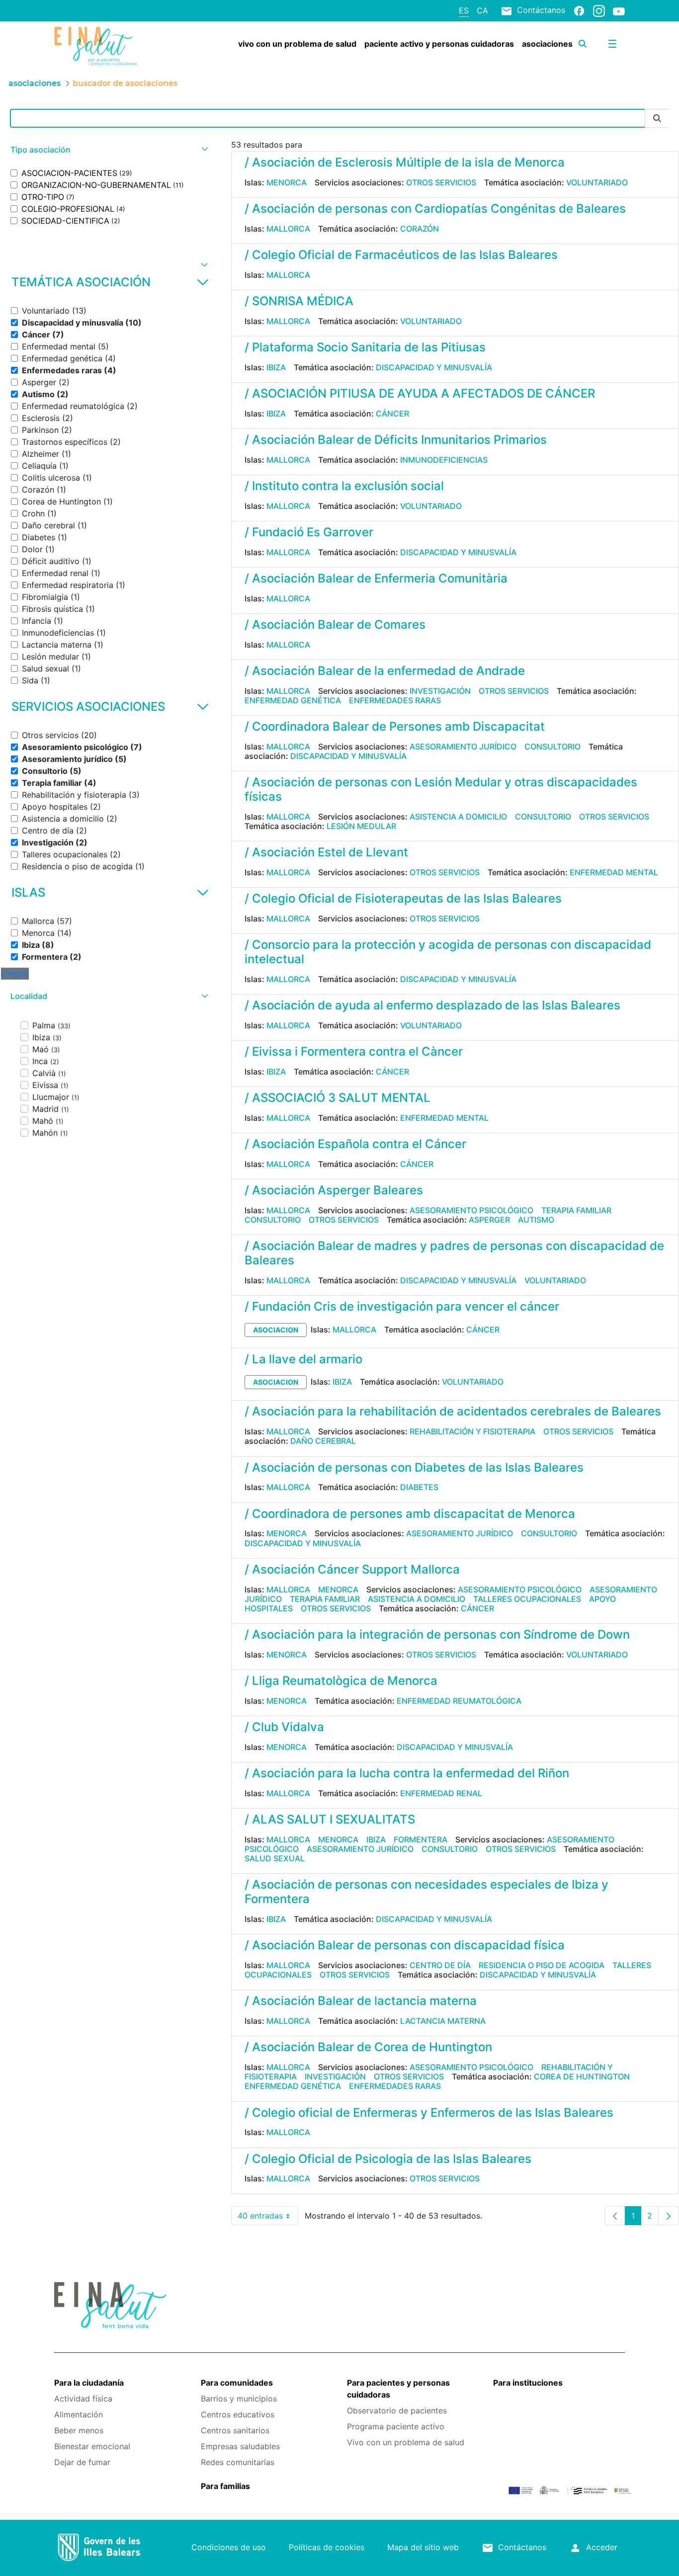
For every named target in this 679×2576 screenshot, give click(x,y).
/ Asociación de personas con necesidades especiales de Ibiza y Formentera (426, 1892)
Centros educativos (238, 2414)
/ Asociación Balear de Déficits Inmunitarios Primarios (396, 440)
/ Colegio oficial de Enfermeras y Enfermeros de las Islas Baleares (429, 2113)
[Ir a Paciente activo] (102, 46)
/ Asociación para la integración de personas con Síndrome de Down (437, 1634)
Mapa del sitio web (423, 2547)
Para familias (225, 2486)
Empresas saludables (240, 2446)
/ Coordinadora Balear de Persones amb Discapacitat (395, 726)
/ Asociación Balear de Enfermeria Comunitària (376, 578)
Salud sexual (275, 1858)
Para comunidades (237, 2383)
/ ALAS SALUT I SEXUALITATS (330, 1819)
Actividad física (83, 2399)
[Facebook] (579, 10)
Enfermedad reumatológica (459, 1701)
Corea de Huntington (582, 2077)
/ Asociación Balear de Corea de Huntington (368, 2047)
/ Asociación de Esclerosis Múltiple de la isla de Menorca (405, 162)
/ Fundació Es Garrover (309, 532)
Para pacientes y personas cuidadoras (398, 2389)
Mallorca (288, 229)
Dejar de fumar (82, 2462)
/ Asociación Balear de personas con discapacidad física (405, 1945)
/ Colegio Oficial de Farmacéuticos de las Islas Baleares (401, 255)
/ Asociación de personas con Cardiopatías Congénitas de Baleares (435, 208)
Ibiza (276, 367)
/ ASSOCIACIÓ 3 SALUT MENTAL (338, 1098)
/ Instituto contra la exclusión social (344, 486)
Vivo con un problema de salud (406, 2442)
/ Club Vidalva (284, 1727)
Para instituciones (528, 2383)
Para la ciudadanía (89, 2383)
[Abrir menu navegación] (612, 44)
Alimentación (79, 2414)
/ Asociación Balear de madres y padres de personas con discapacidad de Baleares (454, 1253)
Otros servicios (441, 182)
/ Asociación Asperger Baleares (334, 1190)
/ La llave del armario (303, 1359)
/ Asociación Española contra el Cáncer (355, 1144)
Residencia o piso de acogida (542, 1965)
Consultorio (552, 747)
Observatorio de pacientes (397, 2410)
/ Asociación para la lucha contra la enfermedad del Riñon (407, 1773)
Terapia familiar (576, 1210)
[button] (108, 150)
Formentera (421, 1839)
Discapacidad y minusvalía (434, 367)
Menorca (287, 182)
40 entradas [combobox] (268, 2218)
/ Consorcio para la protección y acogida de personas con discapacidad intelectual (448, 952)
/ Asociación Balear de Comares (335, 624)
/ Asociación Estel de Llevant (326, 852)
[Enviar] (657, 119)
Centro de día (440, 1965)
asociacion (276, 1330)
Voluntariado (597, 182)
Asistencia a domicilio (458, 817)
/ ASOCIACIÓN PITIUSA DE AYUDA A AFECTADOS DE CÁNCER (420, 393)
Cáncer (392, 414)
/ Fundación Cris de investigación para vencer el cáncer (402, 1306)
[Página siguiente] (669, 2216)
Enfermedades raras (395, 700)
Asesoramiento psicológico (471, 1210)
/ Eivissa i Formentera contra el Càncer (354, 1051)
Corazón (420, 229)
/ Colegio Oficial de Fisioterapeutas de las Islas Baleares (403, 898)
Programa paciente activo (396, 2426)
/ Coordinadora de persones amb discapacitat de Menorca (410, 1514)
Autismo (536, 1220)
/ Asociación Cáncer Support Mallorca (352, 1569)
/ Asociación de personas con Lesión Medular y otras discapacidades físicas (441, 789)
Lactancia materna (443, 2021)
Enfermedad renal (441, 1793)
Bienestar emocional (92, 2446)
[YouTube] (619, 11)
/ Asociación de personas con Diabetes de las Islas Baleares (414, 1467)
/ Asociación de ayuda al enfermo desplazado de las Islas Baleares (432, 1005)
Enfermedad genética (293, 700)
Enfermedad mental (614, 872)
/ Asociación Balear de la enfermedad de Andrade (385, 671)
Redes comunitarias (238, 2462)
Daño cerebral (323, 1441)
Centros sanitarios (235, 2430)
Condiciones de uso (229, 2547)
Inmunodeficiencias (444, 460)
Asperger (489, 1220)
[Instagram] (599, 10)
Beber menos (79, 2430)
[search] (583, 44)
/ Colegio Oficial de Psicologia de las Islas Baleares (388, 2159)
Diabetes (419, 1487)
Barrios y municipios (239, 2399)
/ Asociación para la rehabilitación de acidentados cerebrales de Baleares (453, 1411)
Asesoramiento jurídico (463, 747)
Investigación (440, 691)
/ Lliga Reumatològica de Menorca (341, 1681)
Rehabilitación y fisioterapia (472, 1431)
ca (482, 10)
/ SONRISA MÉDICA (299, 301)
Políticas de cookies (327, 2547)
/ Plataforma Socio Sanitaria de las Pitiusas (365, 347)
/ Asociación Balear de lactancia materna (361, 2001)
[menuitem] (297, 44)
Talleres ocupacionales (527, 1599)
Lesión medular (361, 826)
